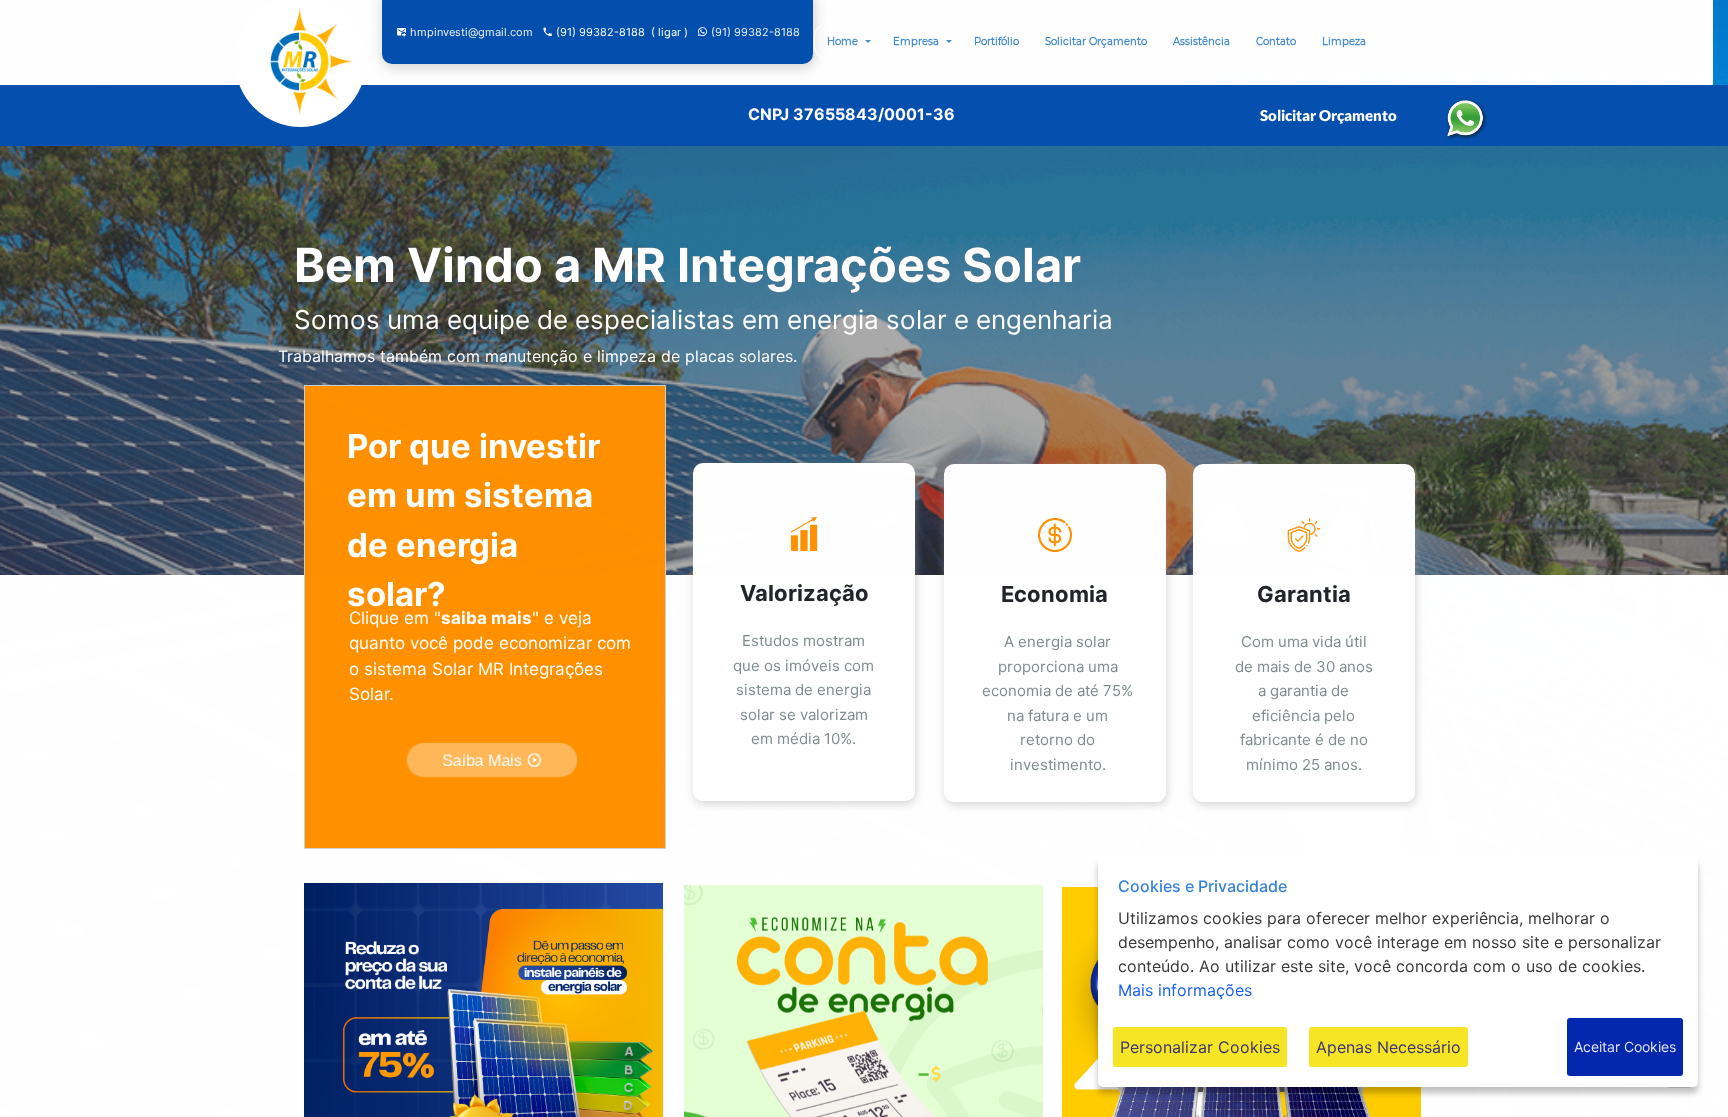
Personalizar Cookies (1200, 1047)
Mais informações (1185, 990)
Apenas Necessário (1388, 1047)
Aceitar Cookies (1625, 1046)
